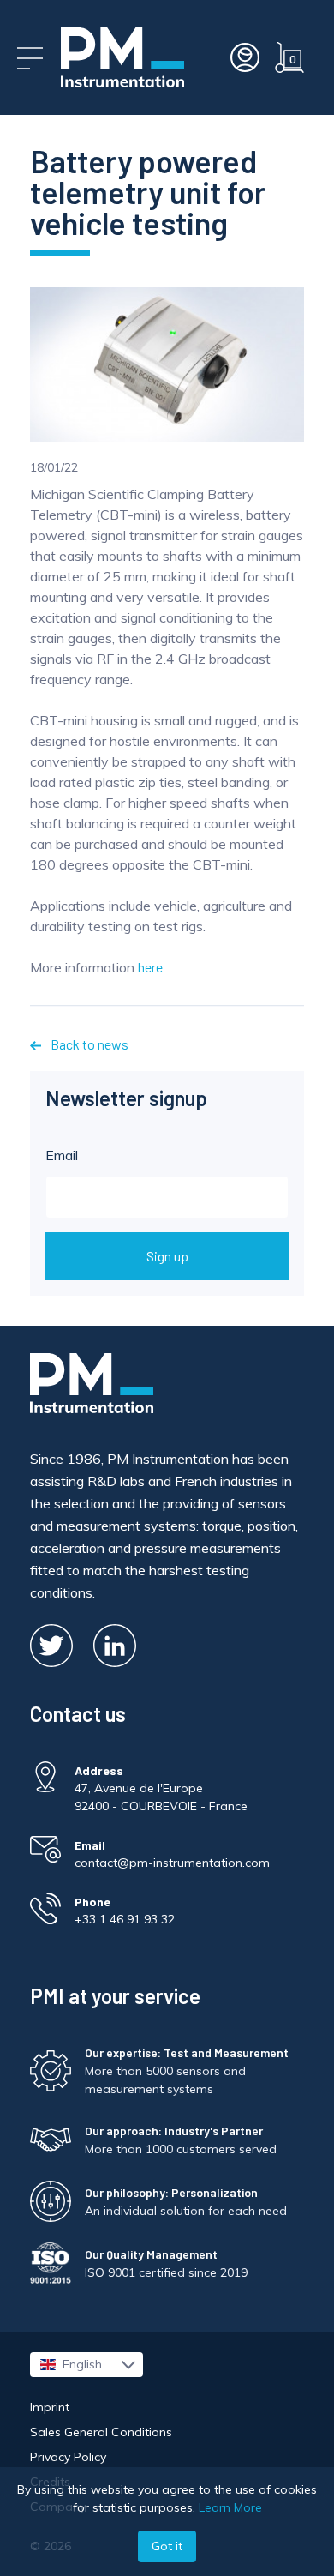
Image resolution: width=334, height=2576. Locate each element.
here (150, 967)
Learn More (230, 2507)
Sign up (167, 1256)
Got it (167, 2546)
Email (62, 1155)
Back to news (88, 1044)
